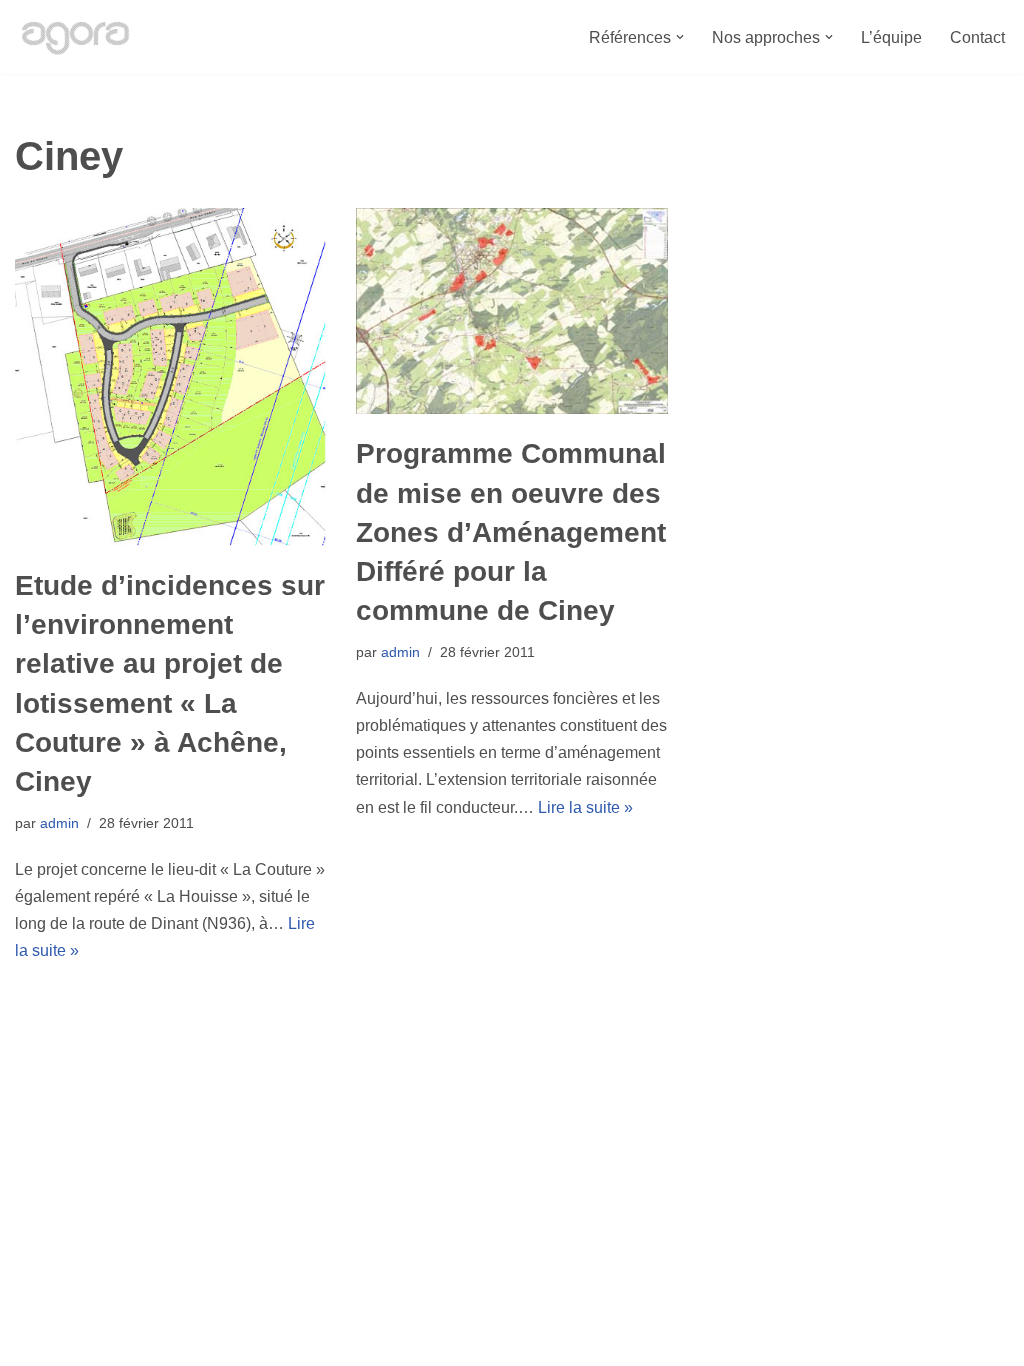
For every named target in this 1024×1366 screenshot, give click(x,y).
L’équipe (891, 37)
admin (59, 823)
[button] (680, 37)
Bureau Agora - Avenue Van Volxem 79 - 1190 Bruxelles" (215, 1340)
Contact (977, 37)
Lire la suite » (585, 807)
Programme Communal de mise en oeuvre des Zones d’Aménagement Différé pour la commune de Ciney (511, 532)
